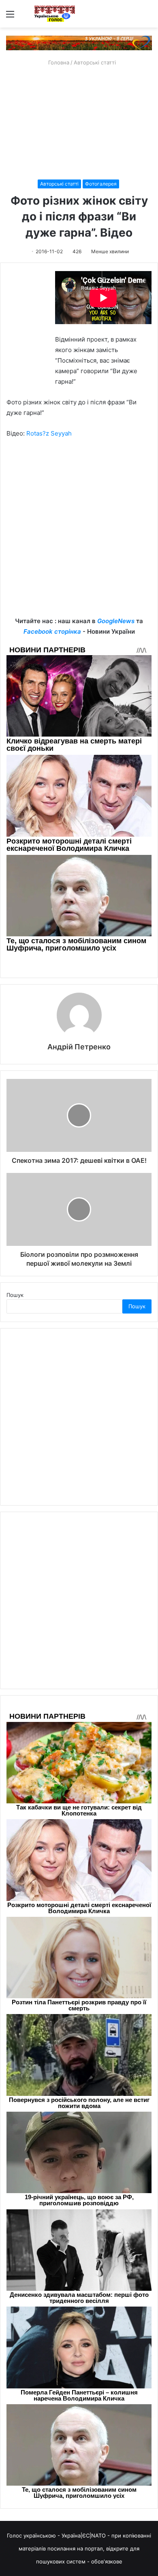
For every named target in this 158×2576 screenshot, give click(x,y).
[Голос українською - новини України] (55, 14)
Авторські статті (95, 62)
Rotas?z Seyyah (49, 433)
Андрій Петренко (79, 1047)
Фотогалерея (101, 184)
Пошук (15, 1295)
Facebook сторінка (52, 631)
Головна (58, 62)
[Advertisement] (79, 123)
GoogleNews (116, 621)
